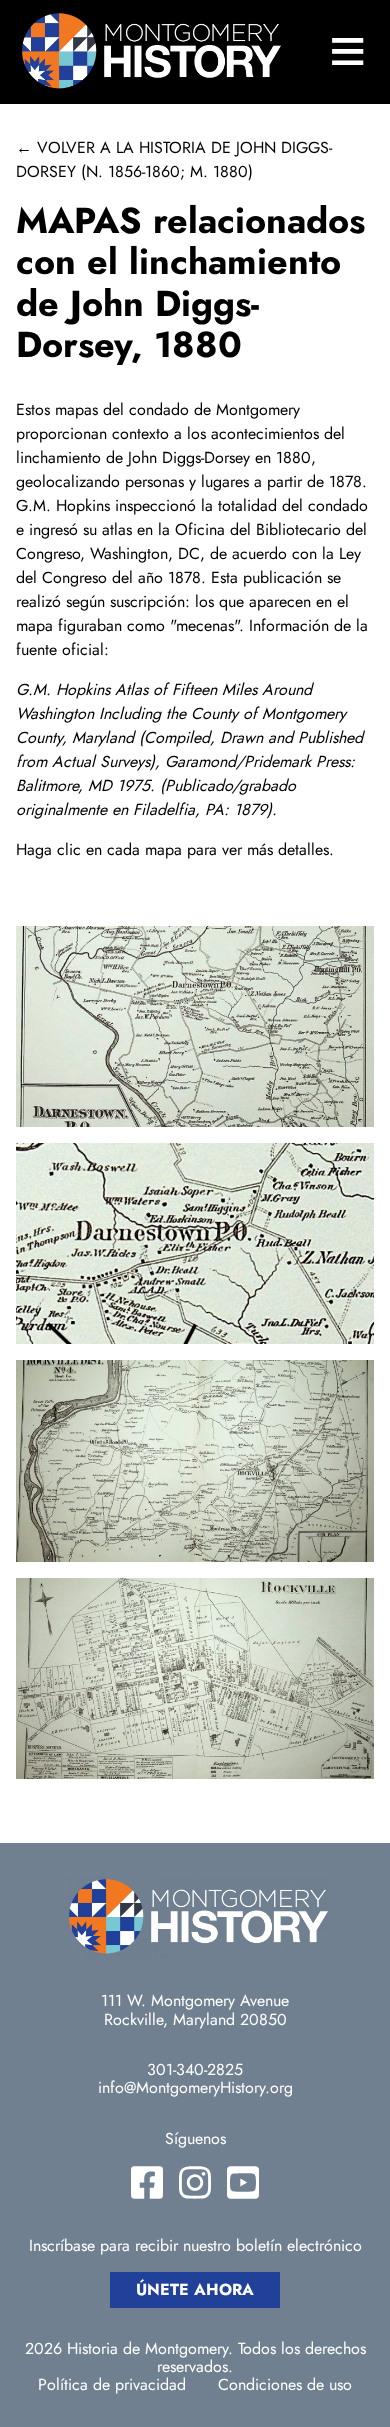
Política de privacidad (112, 2385)
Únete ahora (195, 2289)
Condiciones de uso (285, 2385)
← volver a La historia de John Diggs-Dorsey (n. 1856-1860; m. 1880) (174, 159)
